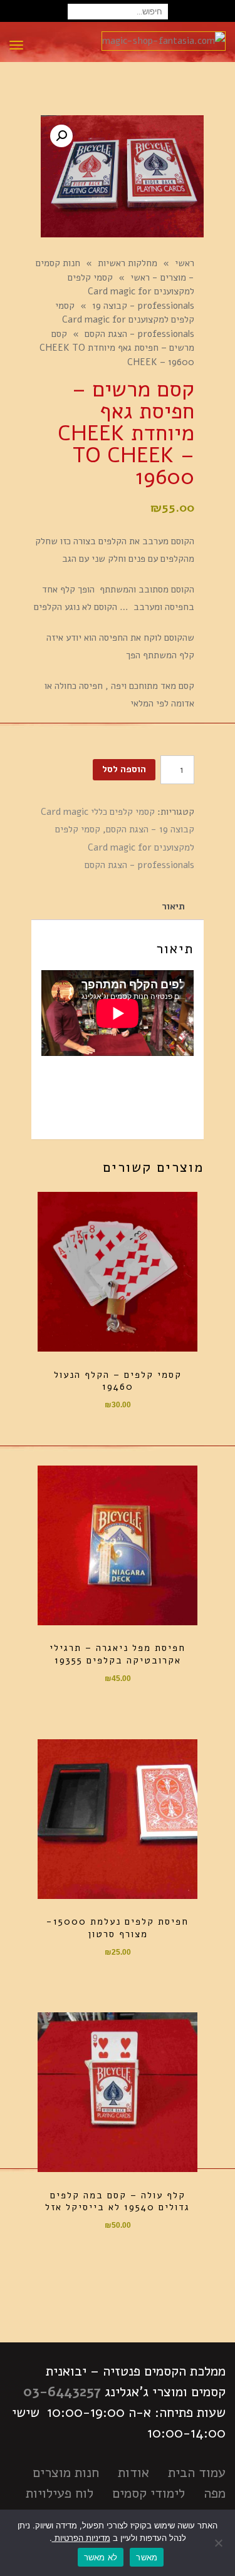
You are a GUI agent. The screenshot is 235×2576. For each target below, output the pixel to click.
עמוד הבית (197, 2473)
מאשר (147, 2557)
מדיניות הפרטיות (81, 2538)
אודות (133, 2473)
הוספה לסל (124, 769)
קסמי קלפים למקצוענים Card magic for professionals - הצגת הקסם (125, 847)
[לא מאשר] (219, 2543)
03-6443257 (62, 2392)
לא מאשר (101, 2557)
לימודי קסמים (149, 2493)
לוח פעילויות (60, 2493)
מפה (215, 2493)
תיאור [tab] (173, 906)
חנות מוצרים (66, 2473)
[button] (61, 136)
